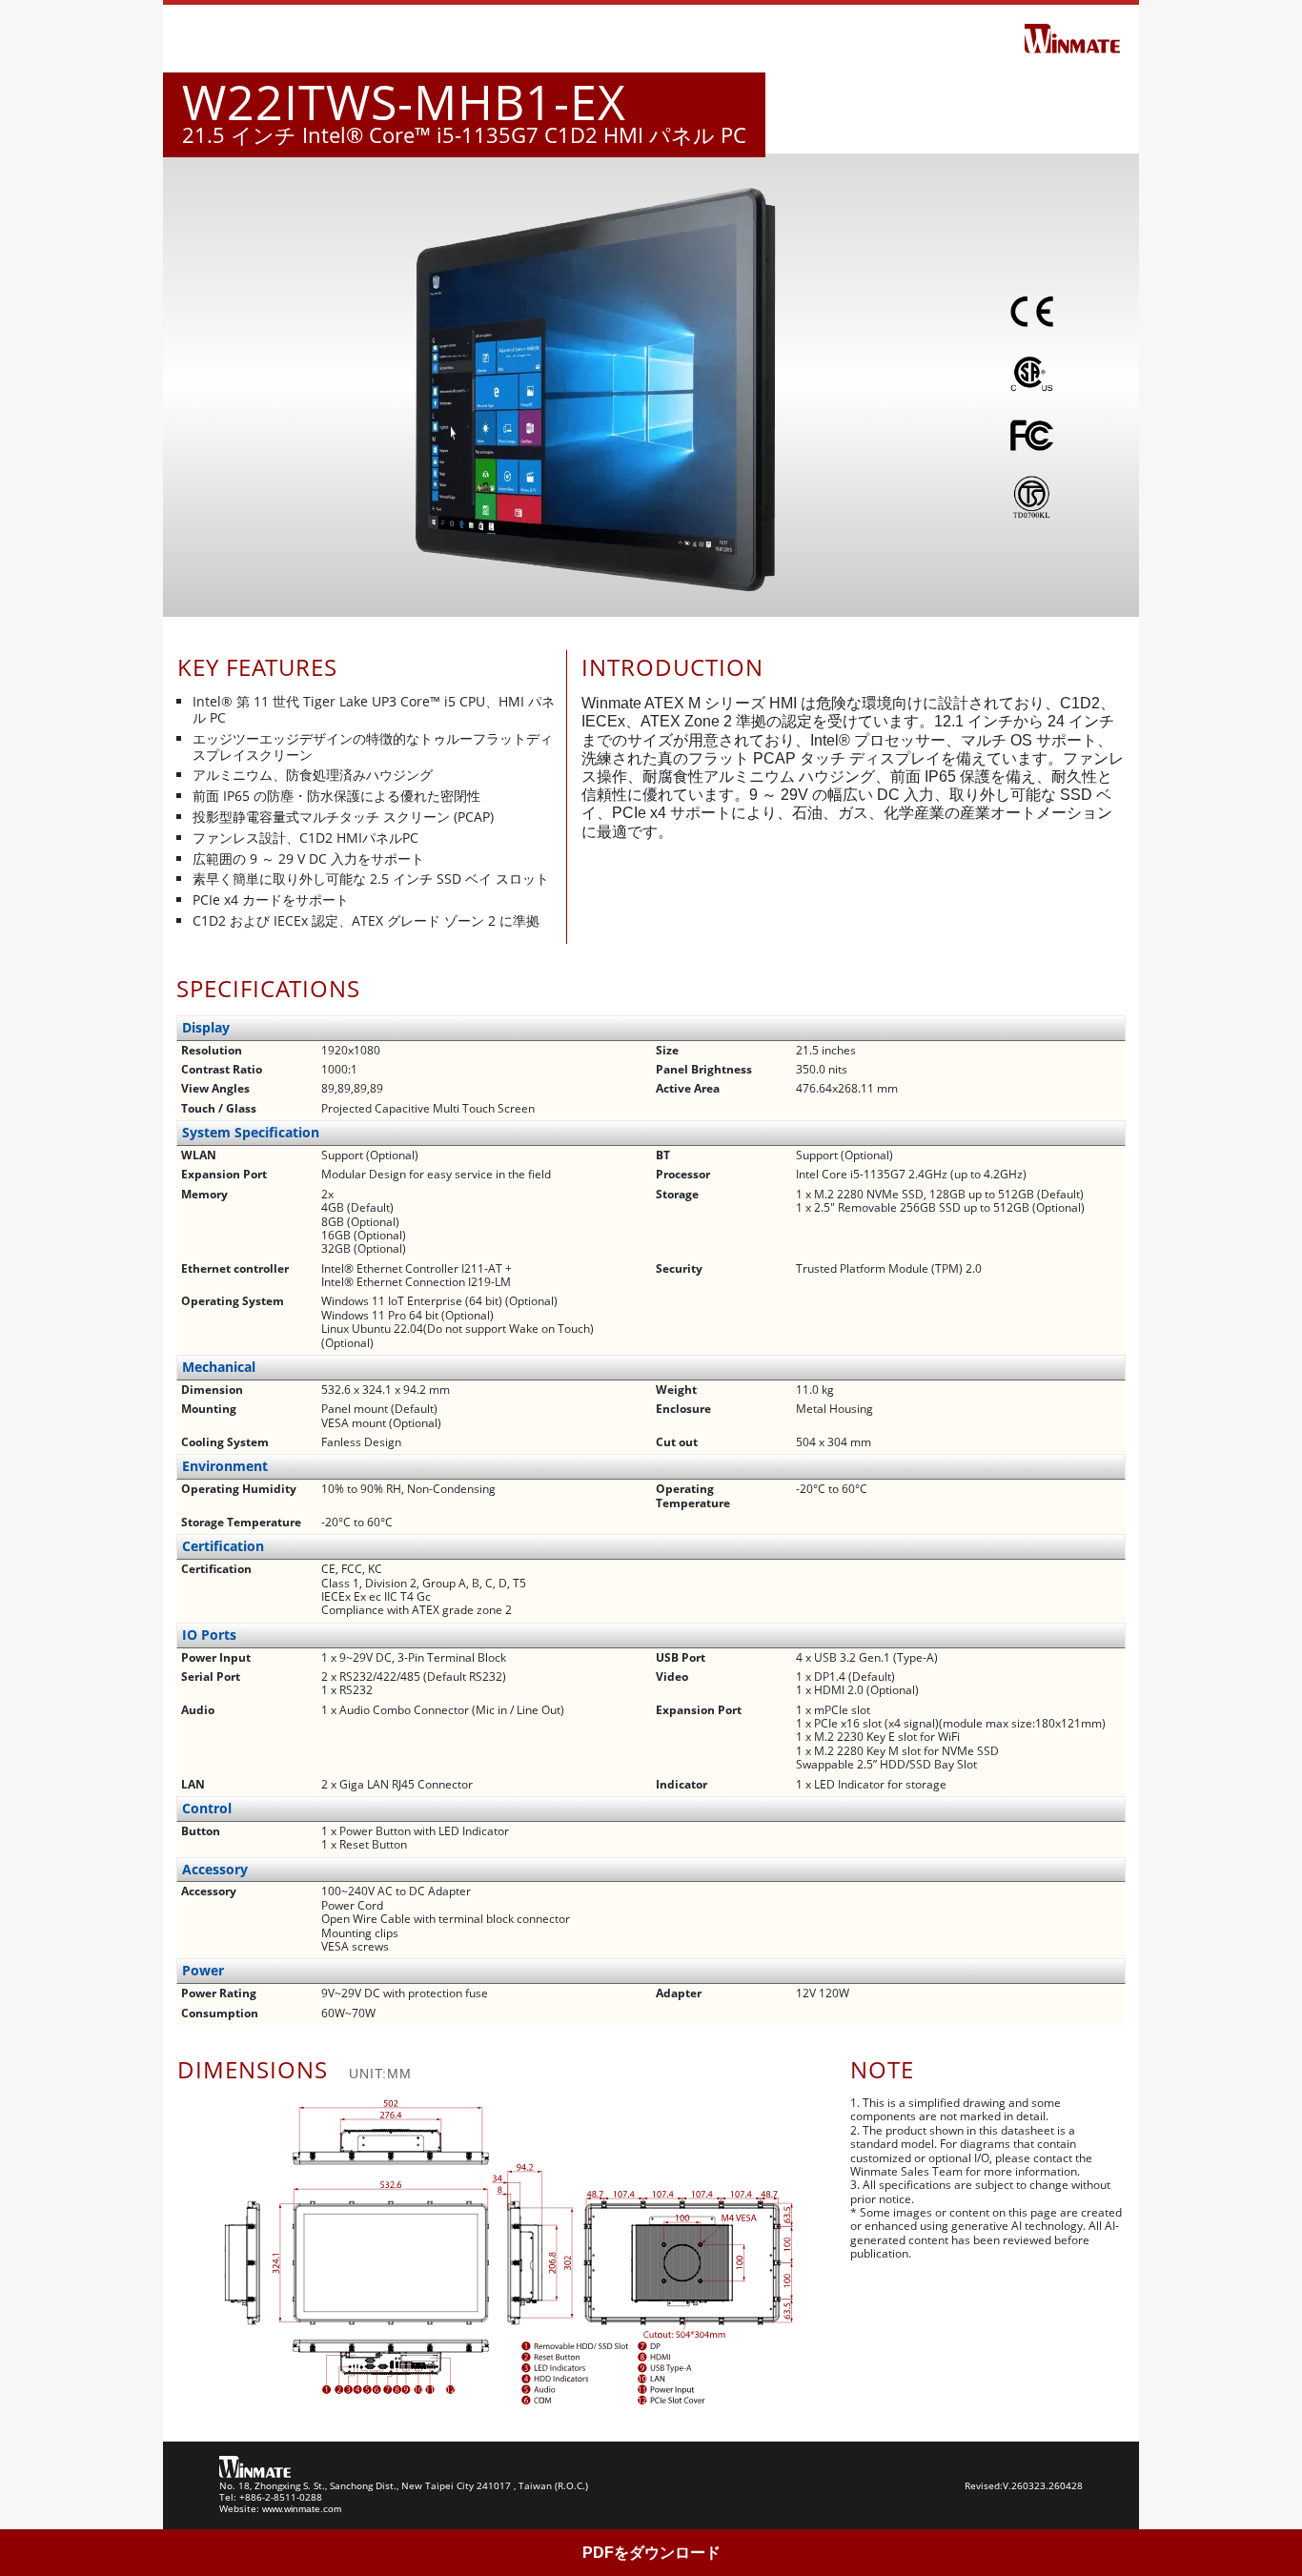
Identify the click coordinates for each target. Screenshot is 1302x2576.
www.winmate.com (302, 2509)
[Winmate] (1072, 37)
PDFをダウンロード (651, 2553)
